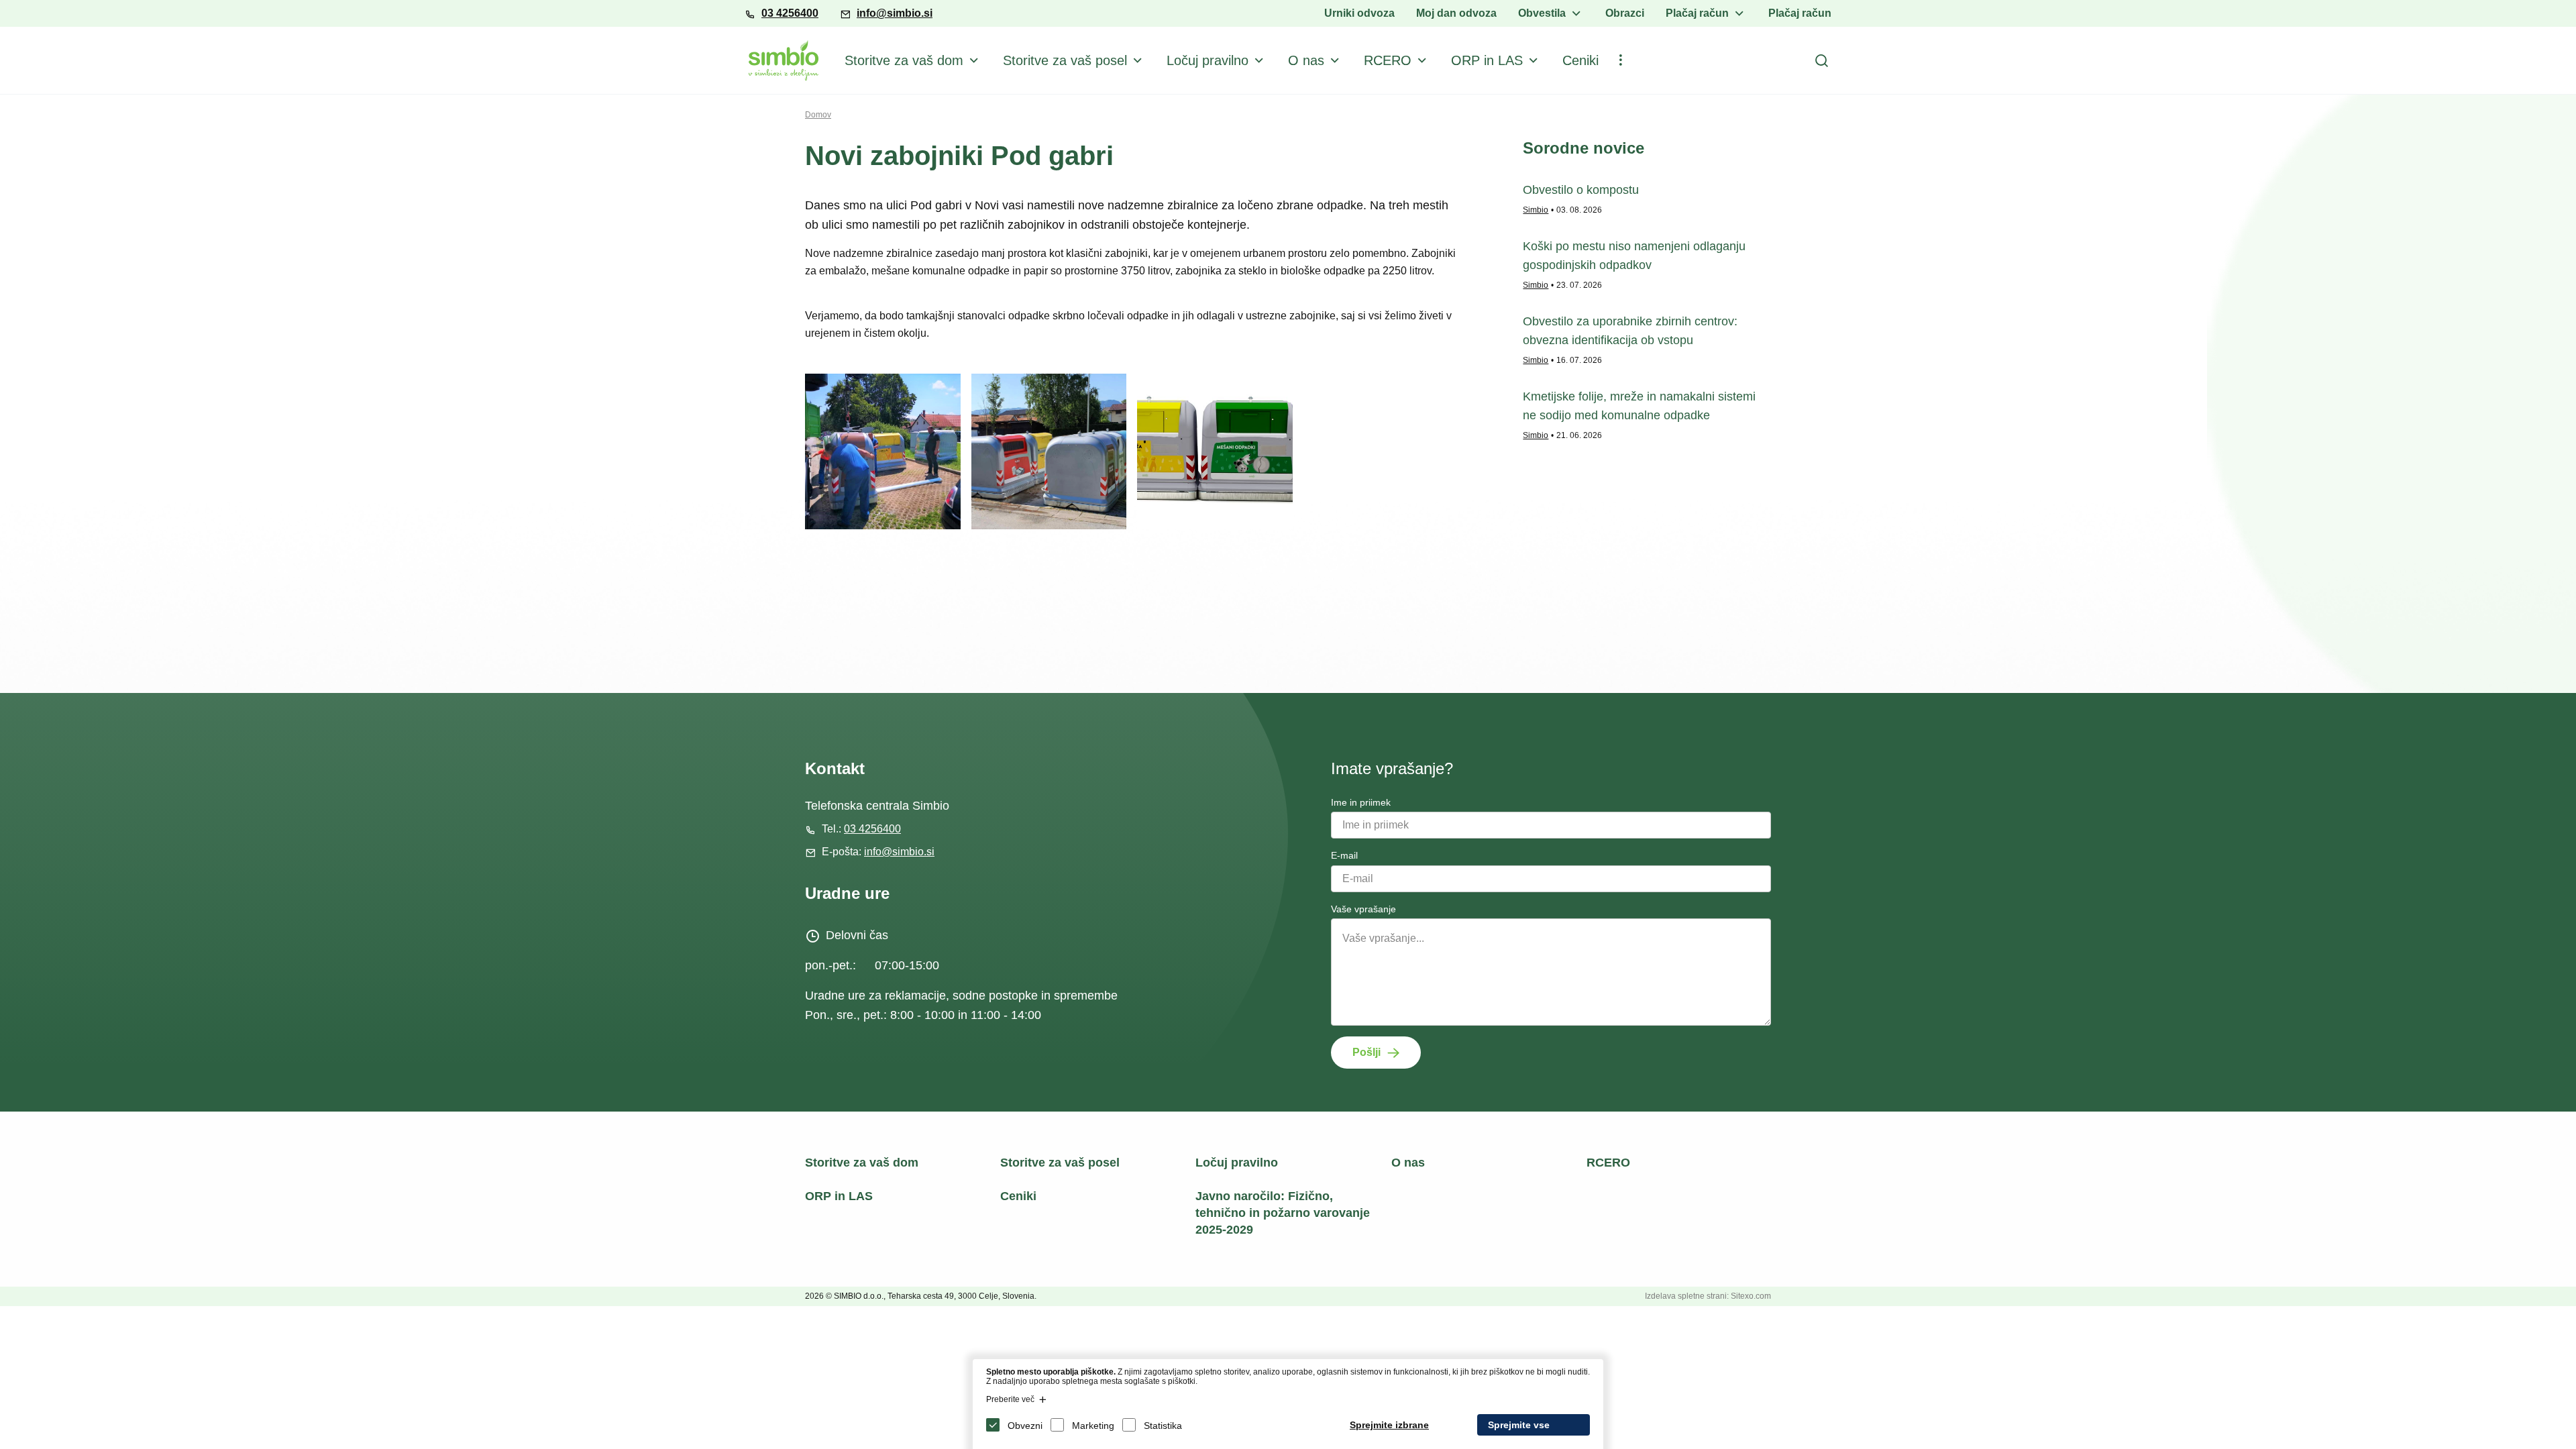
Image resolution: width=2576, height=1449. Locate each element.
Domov (818, 115)
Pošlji (1366, 1052)
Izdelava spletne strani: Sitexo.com (1708, 1296)
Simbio (1536, 210)
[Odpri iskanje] (1821, 60)
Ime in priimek (1361, 802)
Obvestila (1542, 13)
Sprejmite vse (1519, 1425)
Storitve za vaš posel (1065, 60)
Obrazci (1625, 13)
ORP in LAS (1487, 60)
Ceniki (1580, 60)
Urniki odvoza (1359, 13)
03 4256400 (790, 13)
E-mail (1344, 855)
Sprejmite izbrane (1389, 1425)
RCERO (1388, 60)
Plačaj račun (1697, 13)
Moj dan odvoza (1456, 13)
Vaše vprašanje (1363, 909)
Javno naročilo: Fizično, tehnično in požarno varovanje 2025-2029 (1283, 1213)
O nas (1306, 60)
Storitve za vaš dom (904, 60)
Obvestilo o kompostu (1581, 190)
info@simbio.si (895, 13)
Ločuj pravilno (1207, 60)
